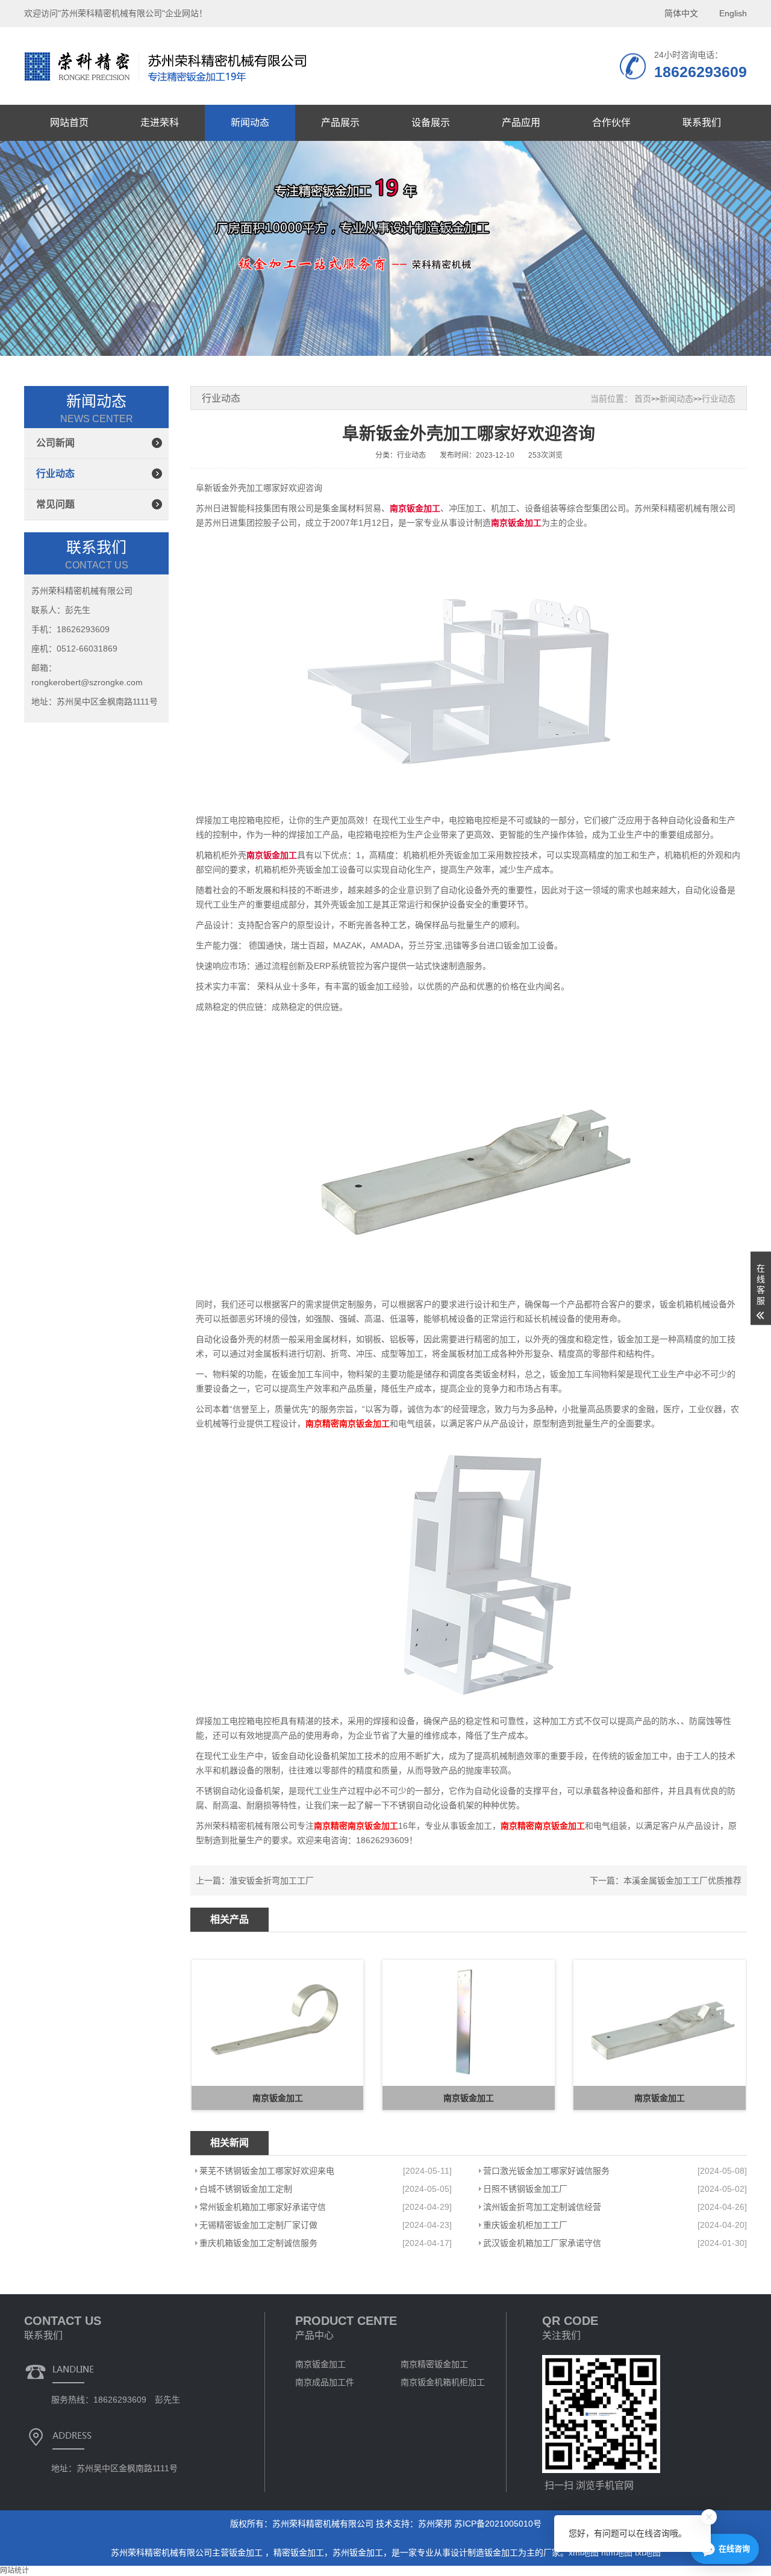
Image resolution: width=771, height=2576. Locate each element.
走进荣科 (160, 123)
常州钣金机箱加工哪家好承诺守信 (263, 2207)
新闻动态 (250, 123)
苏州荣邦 (435, 2524)
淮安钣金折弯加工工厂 (272, 1881)
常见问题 (55, 504)
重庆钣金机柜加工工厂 (525, 2225)
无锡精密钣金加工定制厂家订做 (258, 2225)
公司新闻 (55, 443)
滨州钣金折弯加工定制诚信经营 (542, 2207)
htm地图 (617, 2553)
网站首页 (69, 123)
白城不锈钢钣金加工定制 (246, 2189)
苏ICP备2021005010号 (498, 2524)
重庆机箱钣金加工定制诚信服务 (258, 2243)
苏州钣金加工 (358, 2553)
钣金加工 (247, 2553)
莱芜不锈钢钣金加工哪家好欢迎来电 (267, 2171)
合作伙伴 (611, 123)
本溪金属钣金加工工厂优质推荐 (682, 1881)
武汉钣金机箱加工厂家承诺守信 (542, 2243)
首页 (643, 399)
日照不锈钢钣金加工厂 (525, 2189)
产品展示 (340, 123)
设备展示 (431, 123)
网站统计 (14, 2571)
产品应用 (521, 123)
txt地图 (648, 2553)
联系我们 (702, 123)
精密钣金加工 (299, 2553)
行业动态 (55, 474)
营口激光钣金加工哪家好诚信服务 (546, 2171)
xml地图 (584, 2553)
